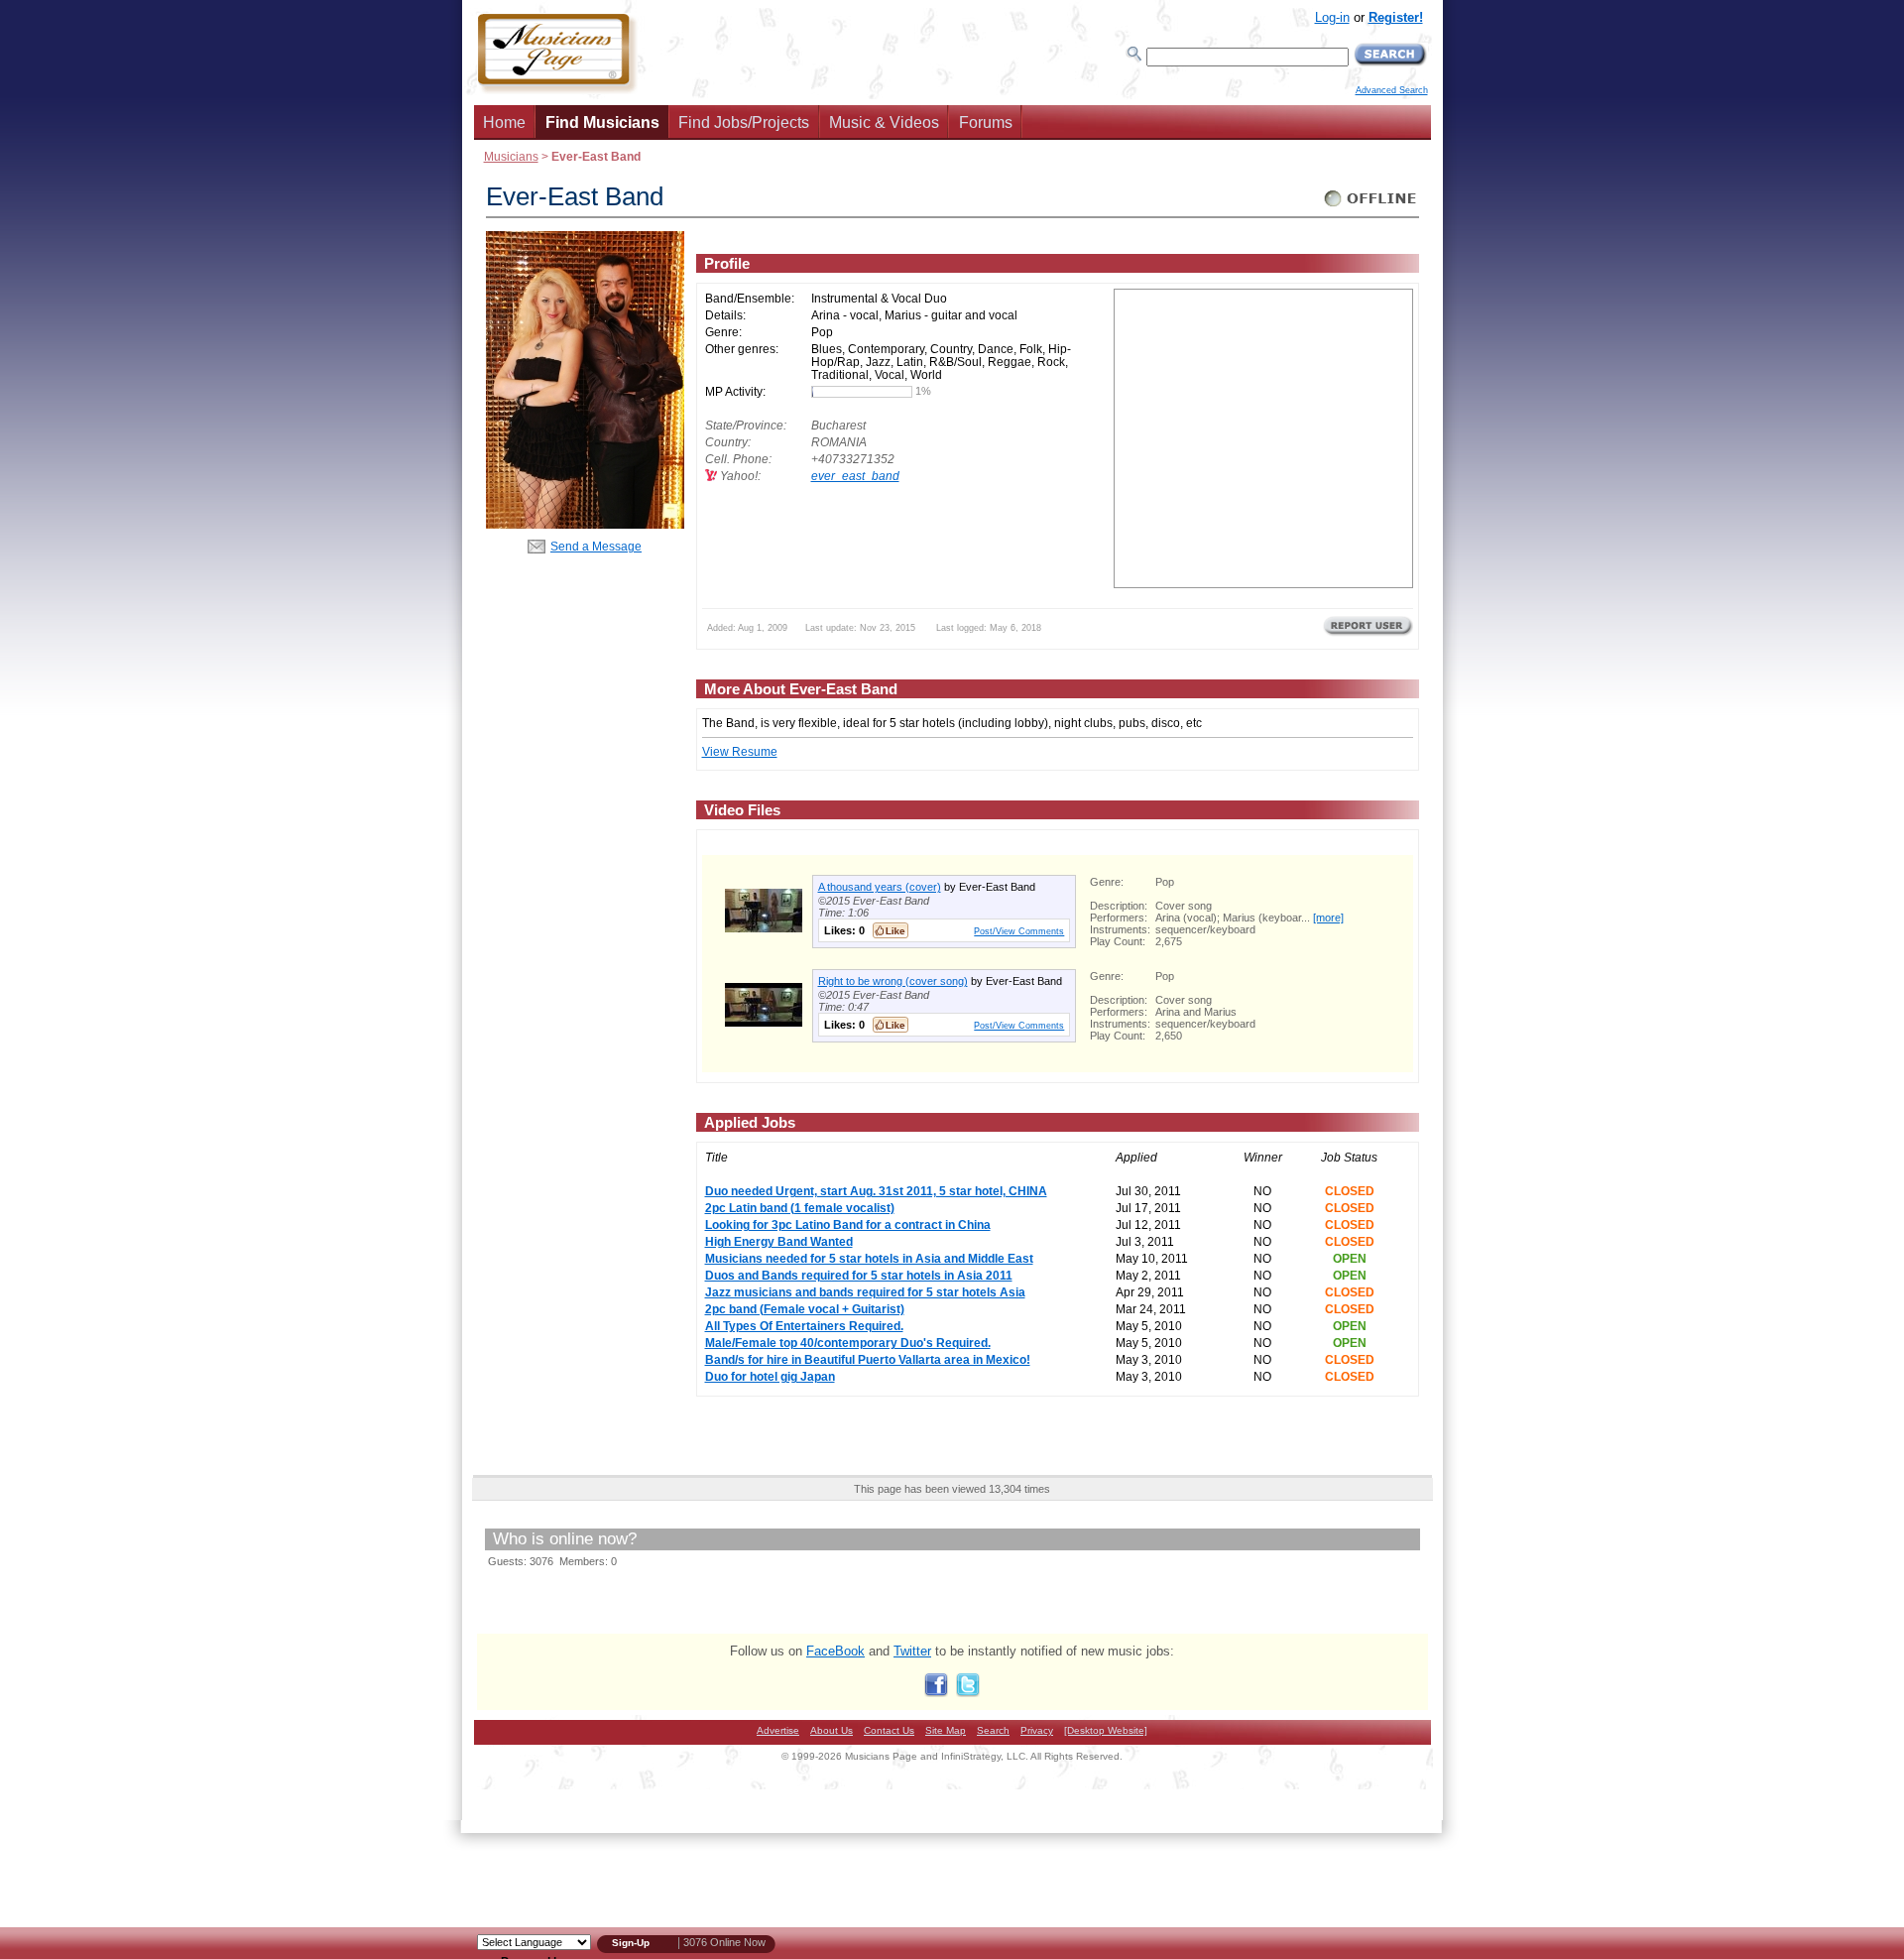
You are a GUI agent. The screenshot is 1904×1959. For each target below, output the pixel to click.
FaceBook (835, 1651)
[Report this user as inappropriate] (1368, 634)
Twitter (912, 1651)
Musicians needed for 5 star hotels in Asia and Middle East (869, 1258)
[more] (1328, 918)
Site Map (946, 1730)
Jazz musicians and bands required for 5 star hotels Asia (865, 1292)
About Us (832, 1730)
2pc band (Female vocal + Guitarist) (805, 1309)
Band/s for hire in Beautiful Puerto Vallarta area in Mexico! (868, 1359)
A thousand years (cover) (880, 887)
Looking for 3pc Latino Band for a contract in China (848, 1224)
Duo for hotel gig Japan (770, 1376)
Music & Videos (884, 122)
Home (504, 122)
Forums (986, 122)
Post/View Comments (1019, 931)
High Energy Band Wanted (779, 1241)
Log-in (1332, 17)
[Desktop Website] (1106, 1730)
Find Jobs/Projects (744, 122)
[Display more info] (764, 928)
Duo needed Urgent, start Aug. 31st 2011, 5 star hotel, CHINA (876, 1191)
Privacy (1037, 1730)
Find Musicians (602, 122)
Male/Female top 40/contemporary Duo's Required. (848, 1343)
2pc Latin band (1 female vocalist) (800, 1208)
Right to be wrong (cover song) (893, 981)
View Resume (740, 751)
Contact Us (889, 1730)
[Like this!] (891, 930)
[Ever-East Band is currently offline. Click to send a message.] (1371, 207)
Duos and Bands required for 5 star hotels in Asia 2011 (859, 1275)
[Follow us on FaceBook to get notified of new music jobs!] (936, 1693)
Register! (1396, 17)
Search (993, 1730)
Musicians (511, 156)
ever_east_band (855, 476)
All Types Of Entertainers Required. (804, 1326)
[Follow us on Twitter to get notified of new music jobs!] (968, 1693)
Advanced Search (1392, 90)
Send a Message (596, 546)
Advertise (778, 1730)
